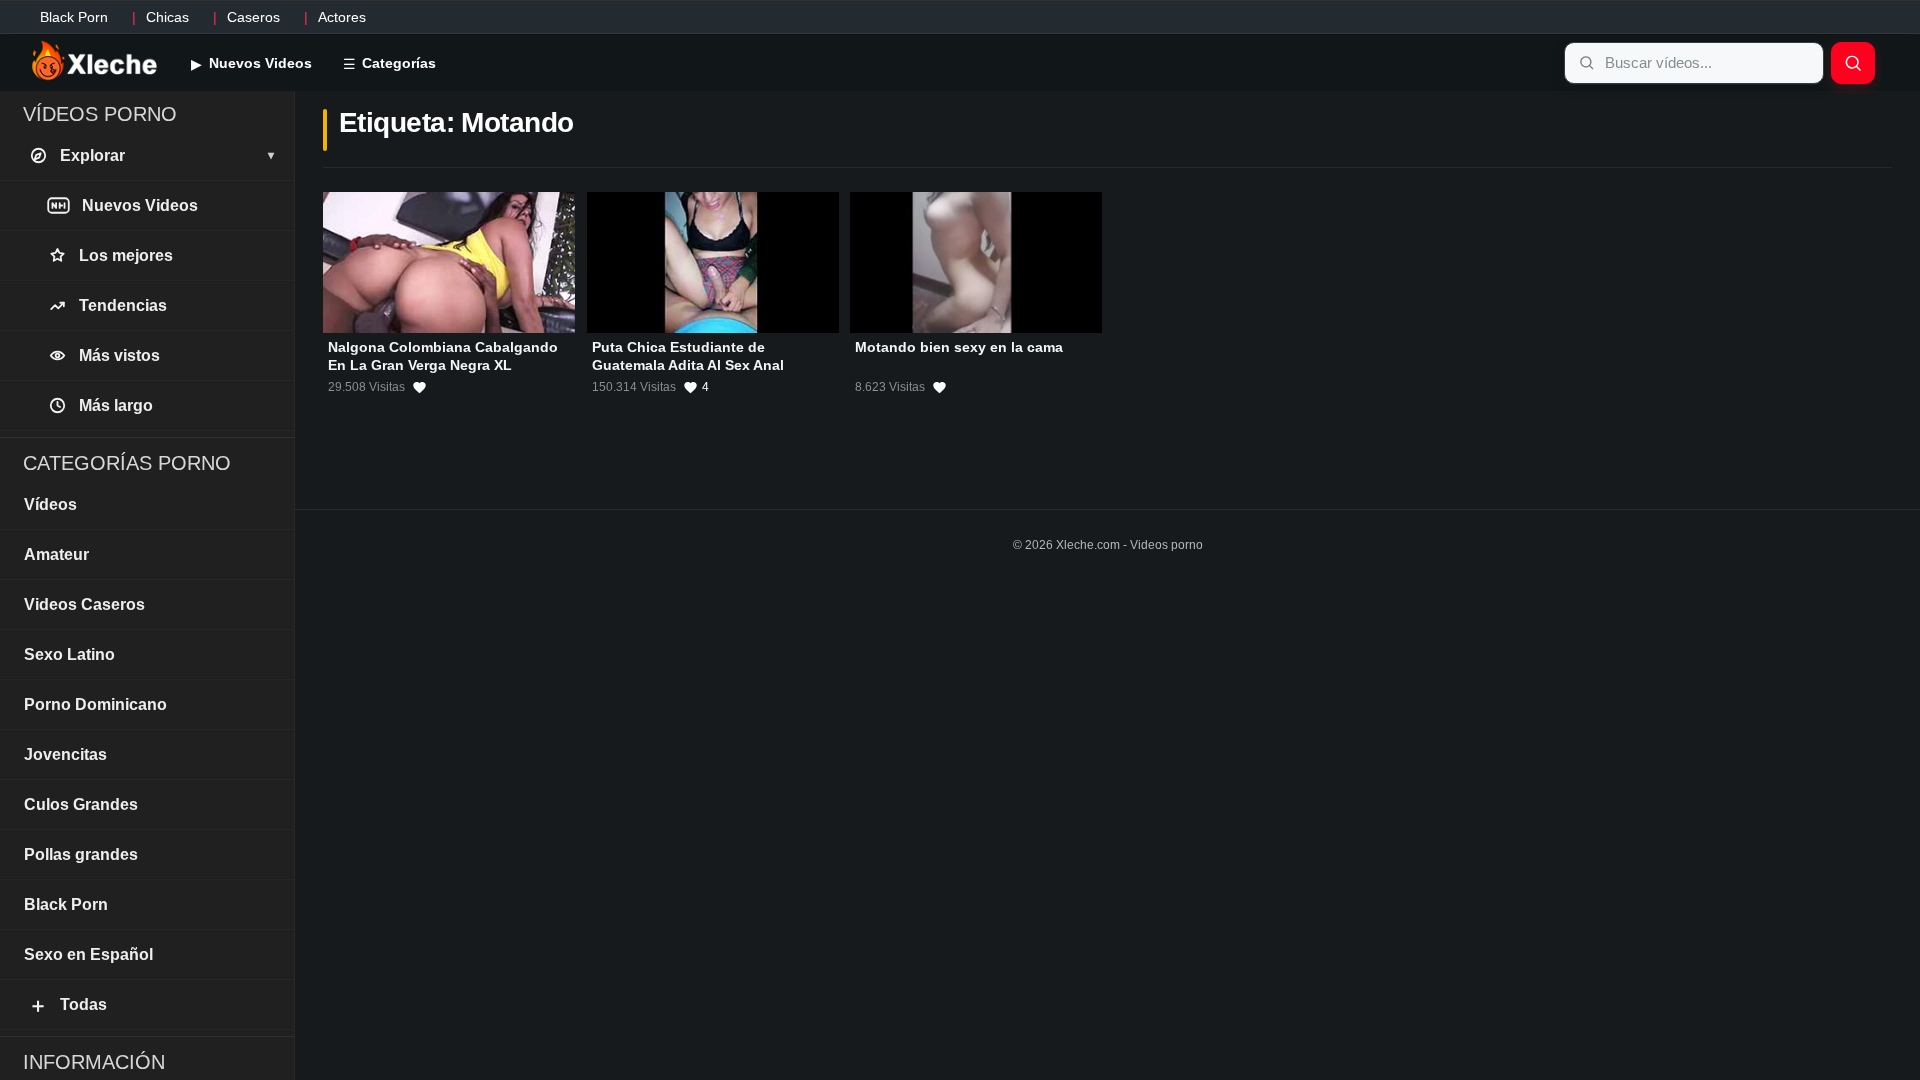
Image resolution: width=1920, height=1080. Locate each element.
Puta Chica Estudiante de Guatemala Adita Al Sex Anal (688, 356)
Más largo (116, 405)
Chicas (167, 17)
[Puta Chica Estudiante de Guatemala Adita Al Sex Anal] (713, 262)
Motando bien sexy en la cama (959, 347)
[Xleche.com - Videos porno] (94, 62)
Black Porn (74, 17)
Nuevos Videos (258, 63)
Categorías (397, 63)
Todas (67, 1005)
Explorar (167, 155)
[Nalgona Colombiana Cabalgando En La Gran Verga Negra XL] (449, 262)
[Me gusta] (419, 387)
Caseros (253, 17)
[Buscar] (1853, 63)
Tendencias (123, 305)
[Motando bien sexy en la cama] (976, 262)
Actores (342, 17)
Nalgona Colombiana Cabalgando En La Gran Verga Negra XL (443, 356)
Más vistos (119, 355)
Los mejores (126, 255)
